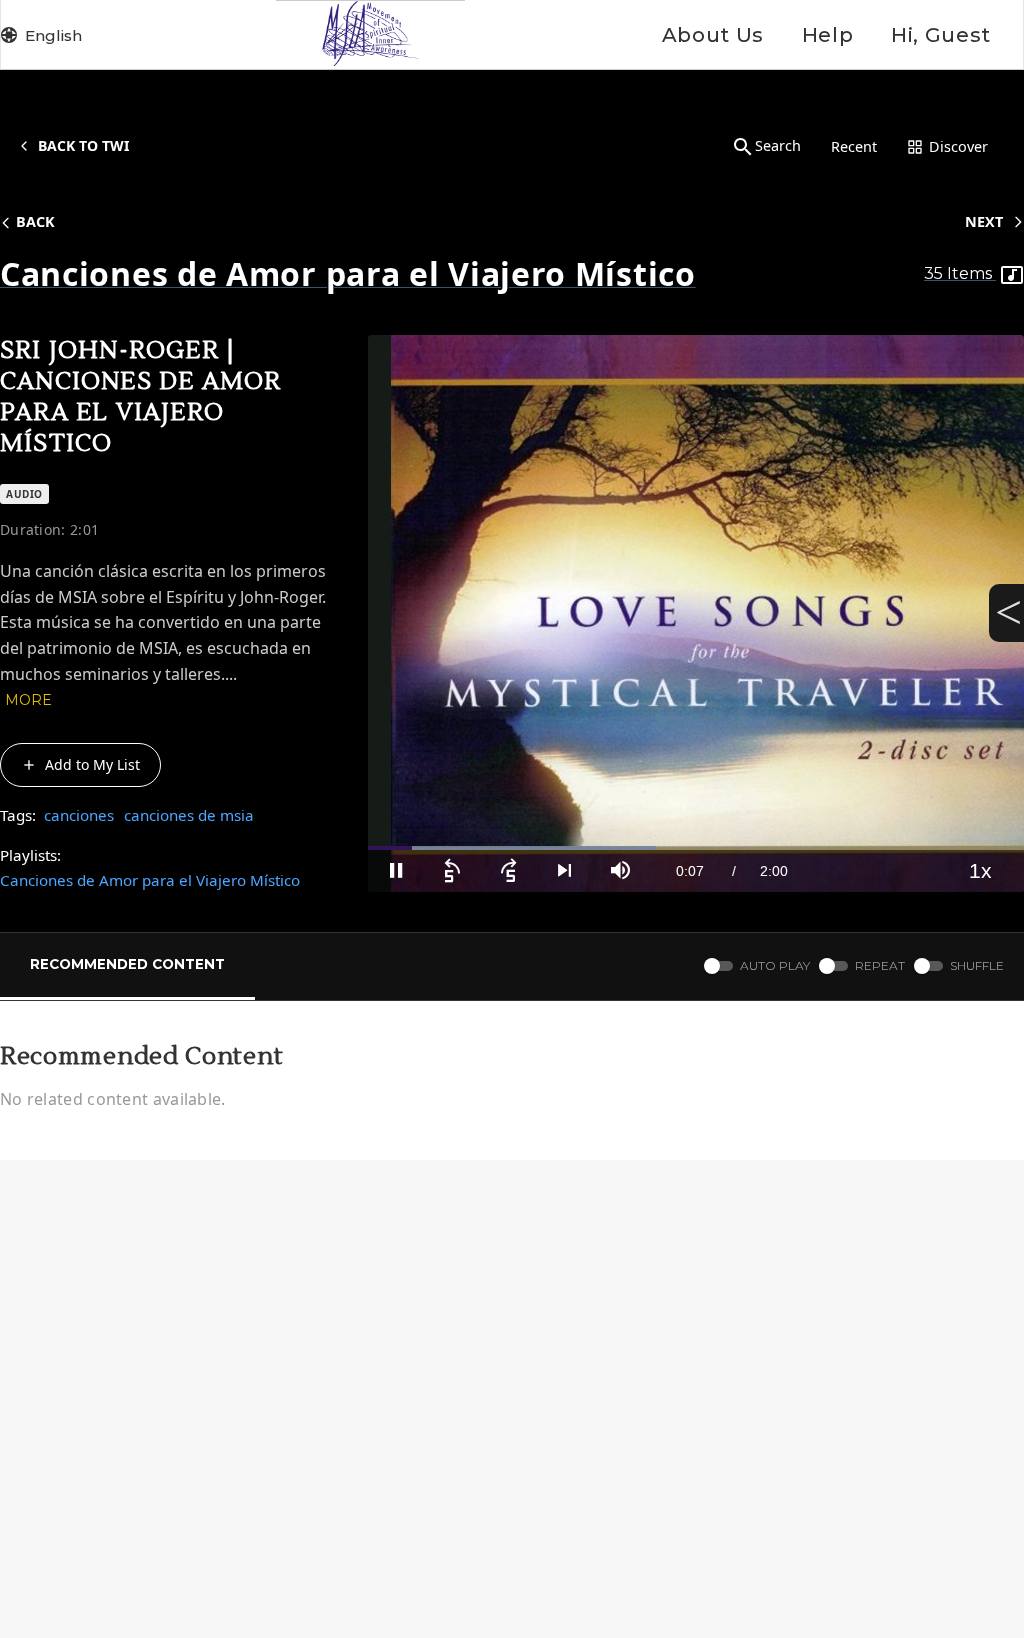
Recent (854, 146)
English (53, 35)
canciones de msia (189, 815)
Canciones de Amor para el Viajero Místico (150, 880)
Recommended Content (127, 964)
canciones (79, 815)
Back (35, 221)
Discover (958, 146)
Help (827, 35)
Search (778, 145)
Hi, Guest (941, 35)
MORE (28, 700)
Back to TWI (83, 145)
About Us (713, 35)
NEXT (984, 221)
